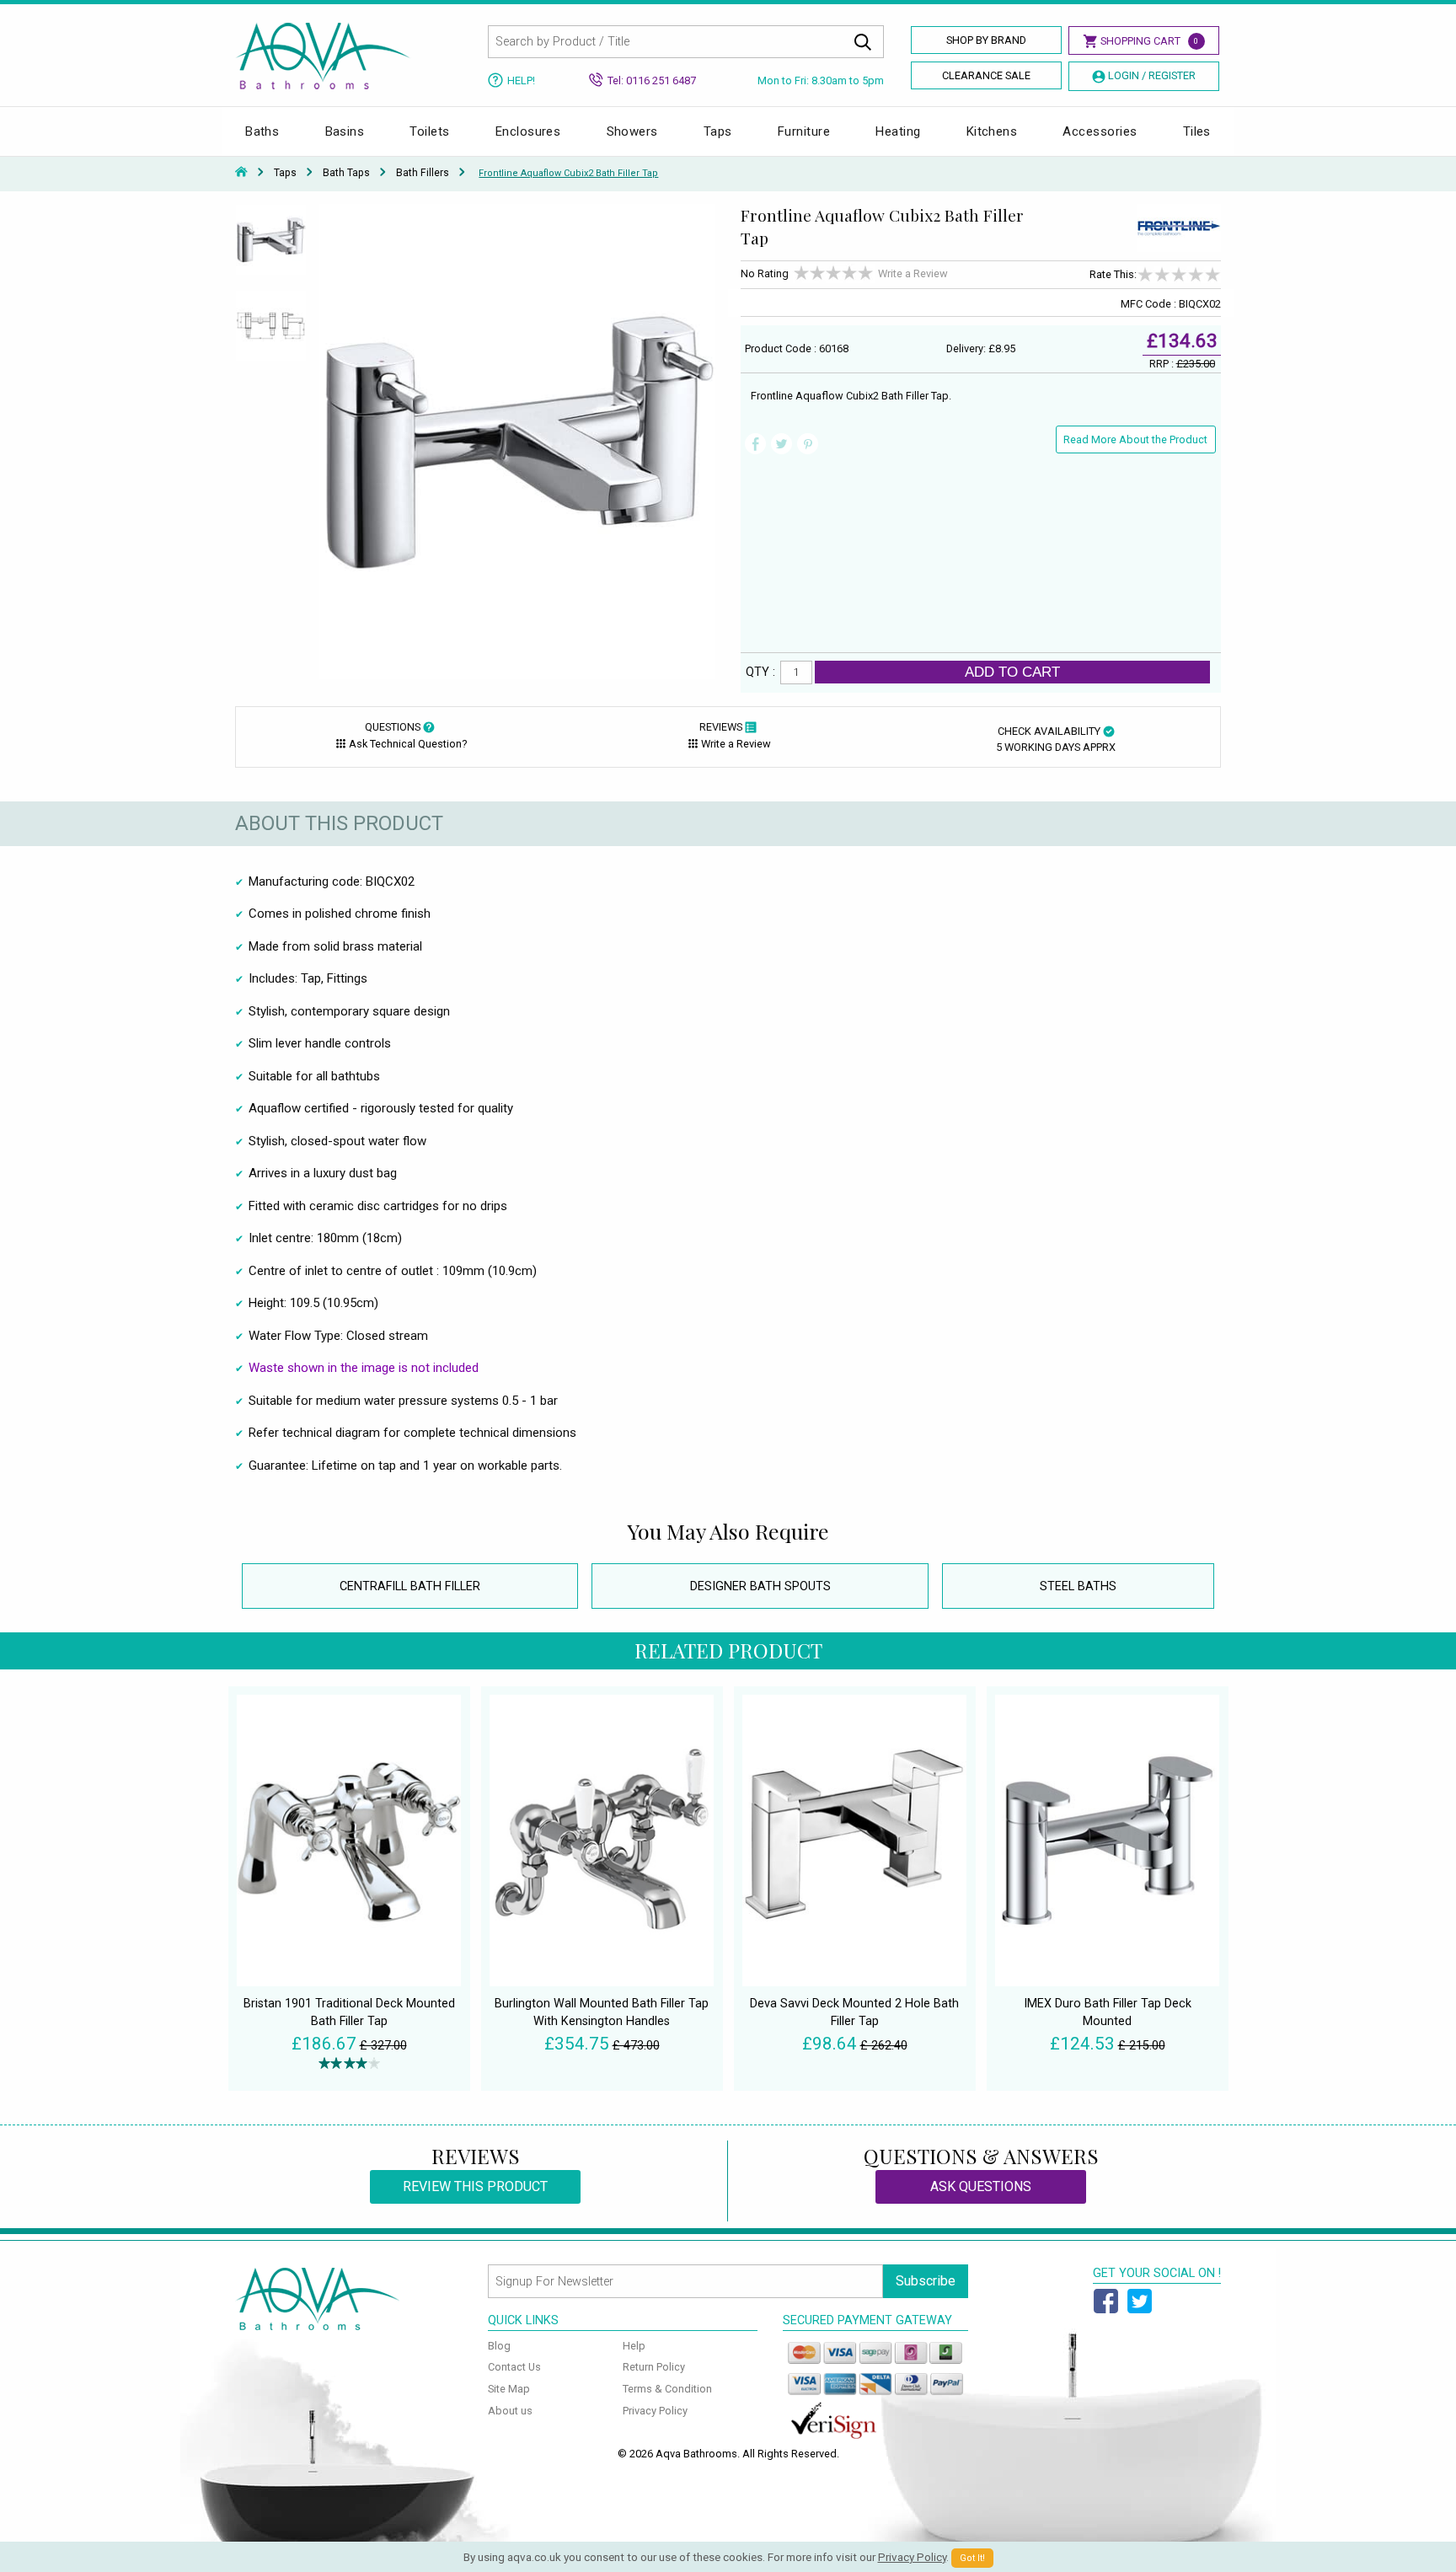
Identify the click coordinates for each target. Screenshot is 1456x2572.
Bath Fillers (423, 173)
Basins (345, 131)
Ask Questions (981, 2186)
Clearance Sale (986, 75)
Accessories (1100, 131)
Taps (718, 131)
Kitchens (992, 131)
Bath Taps (346, 173)
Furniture (804, 131)
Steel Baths (1078, 1586)
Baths (262, 131)
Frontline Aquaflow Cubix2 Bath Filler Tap (568, 173)
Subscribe (926, 2281)
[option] (271, 247)
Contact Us (514, 2367)
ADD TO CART (1012, 672)
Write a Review (913, 273)
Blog (499, 2346)
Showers (632, 131)
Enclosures (528, 131)
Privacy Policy (655, 2411)
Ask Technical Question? (408, 744)
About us (510, 2411)
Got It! (972, 2558)
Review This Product (475, 2186)
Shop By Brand (986, 40)
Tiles (1197, 131)
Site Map (509, 2389)
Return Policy (654, 2367)
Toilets (429, 131)
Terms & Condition (667, 2389)
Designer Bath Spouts (760, 1586)
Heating (898, 131)
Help (634, 2346)
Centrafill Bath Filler (410, 1586)
